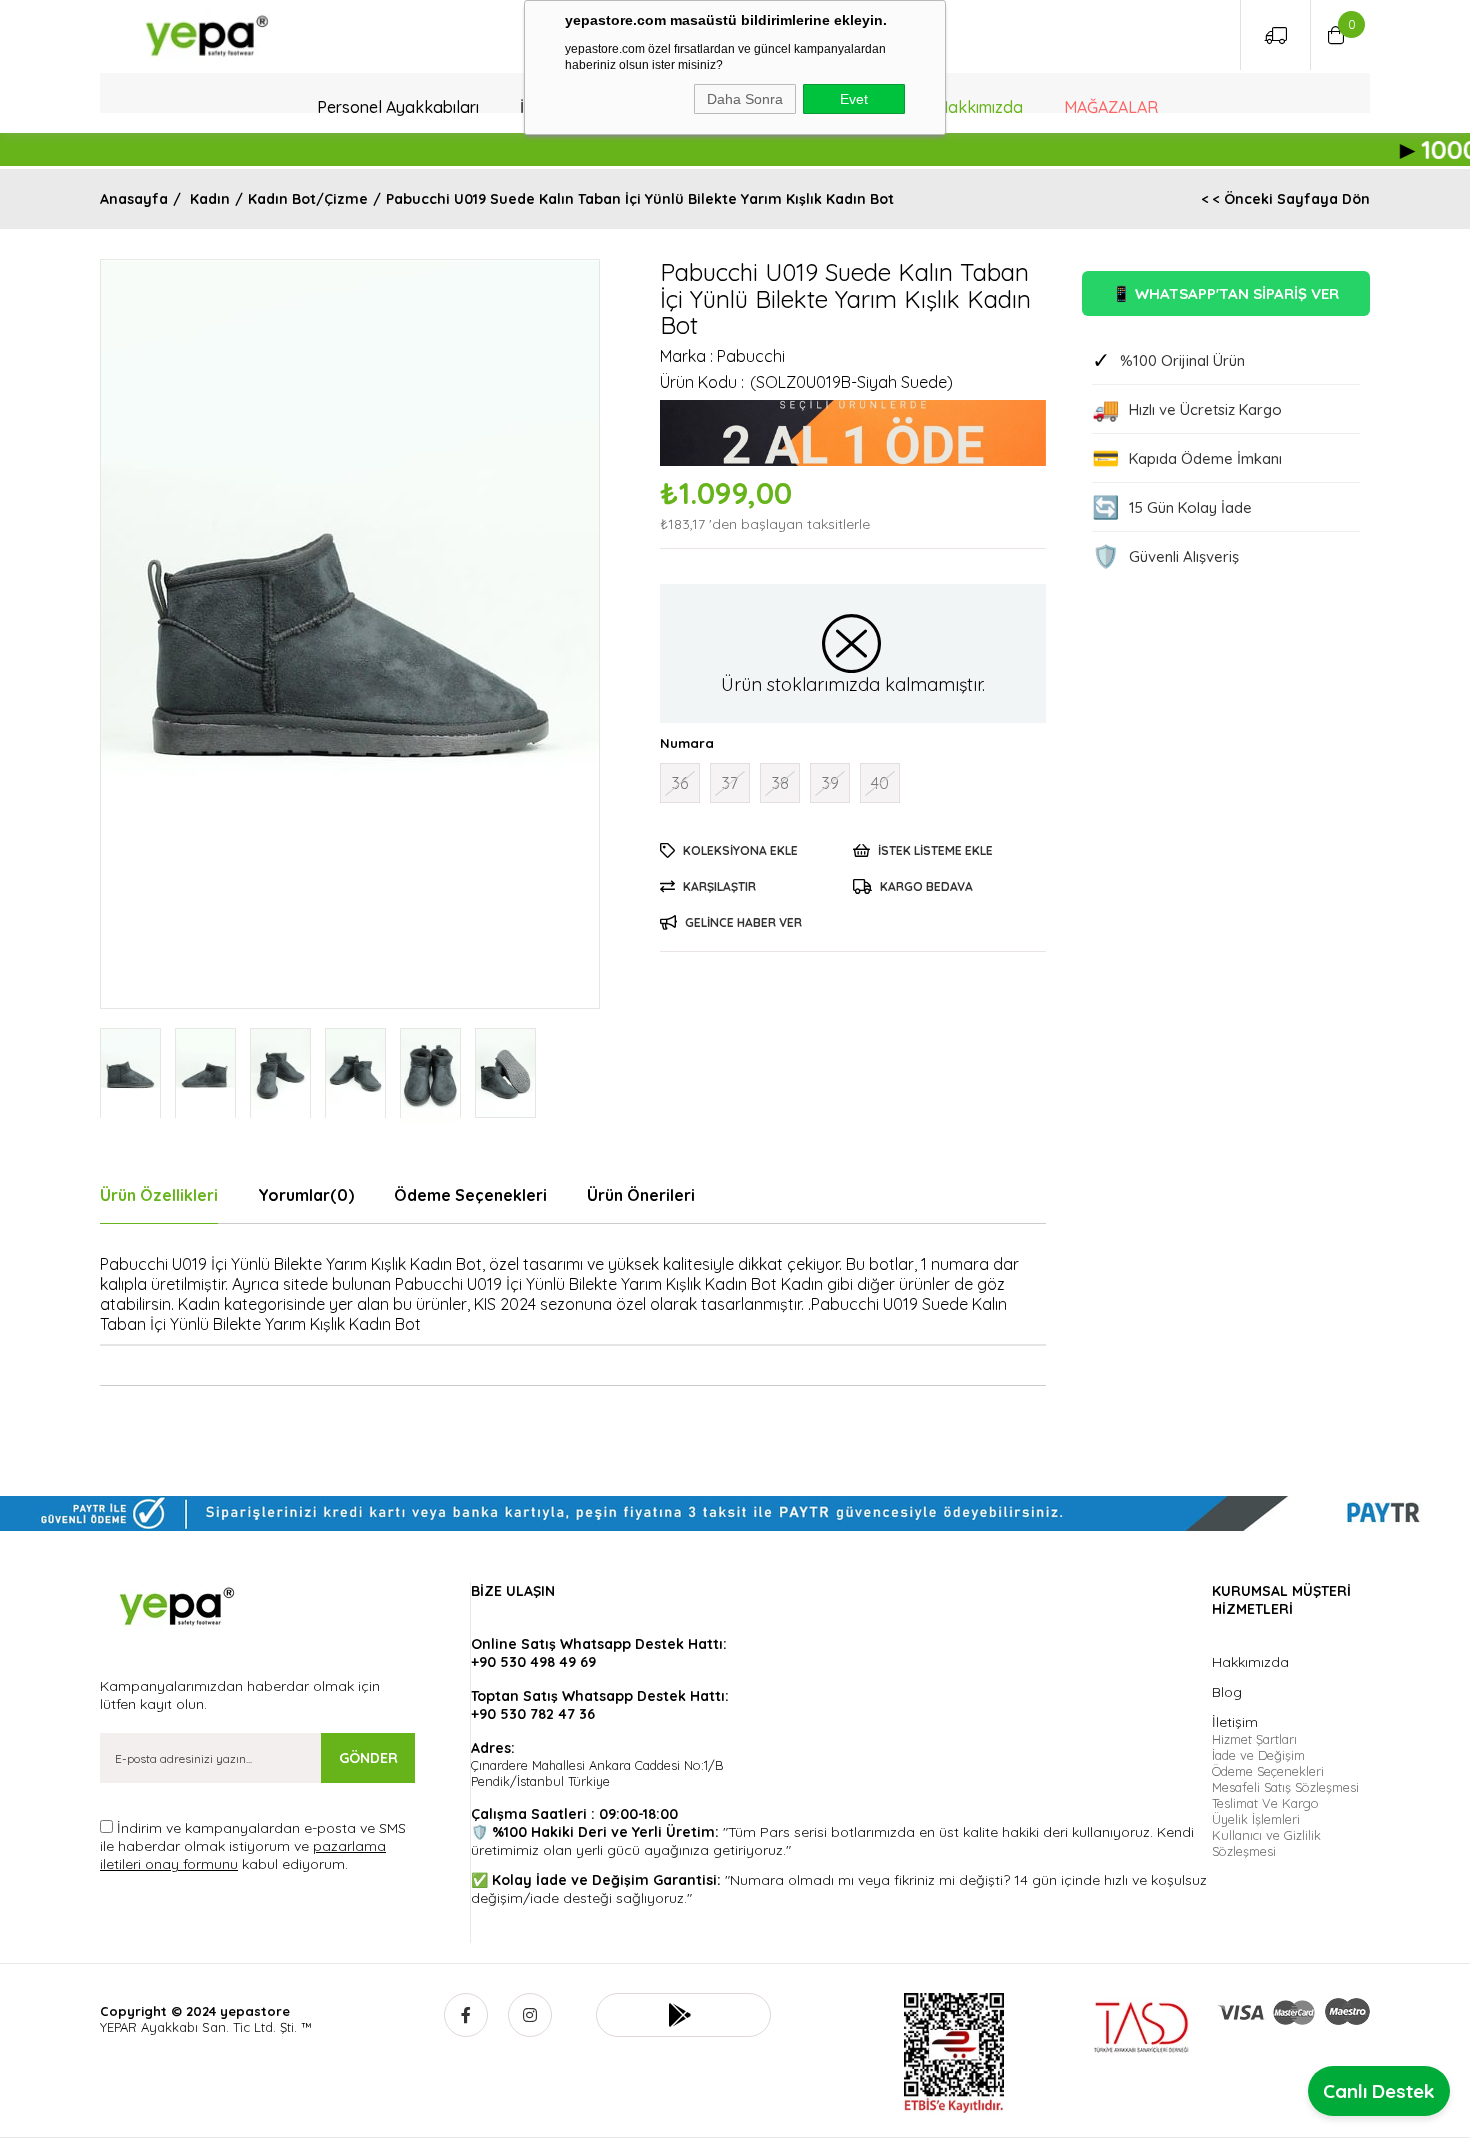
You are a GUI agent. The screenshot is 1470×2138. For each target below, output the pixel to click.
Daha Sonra (745, 99)
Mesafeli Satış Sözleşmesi (1285, 1787)
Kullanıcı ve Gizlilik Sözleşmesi (1266, 1843)
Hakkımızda (980, 107)
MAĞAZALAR (1111, 107)
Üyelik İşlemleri (1256, 1819)
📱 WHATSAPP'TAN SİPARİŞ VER (1225, 293)
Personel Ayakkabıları (398, 107)
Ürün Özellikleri (159, 1195)
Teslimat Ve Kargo (1265, 1803)
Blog (1227, 1692)
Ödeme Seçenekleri (470, 1195)
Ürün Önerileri (641, 1195)
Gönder (368, 1758)
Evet (854, 99)
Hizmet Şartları (1254, 1739)
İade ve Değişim (1258, 1755)
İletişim (1235, 1722)
